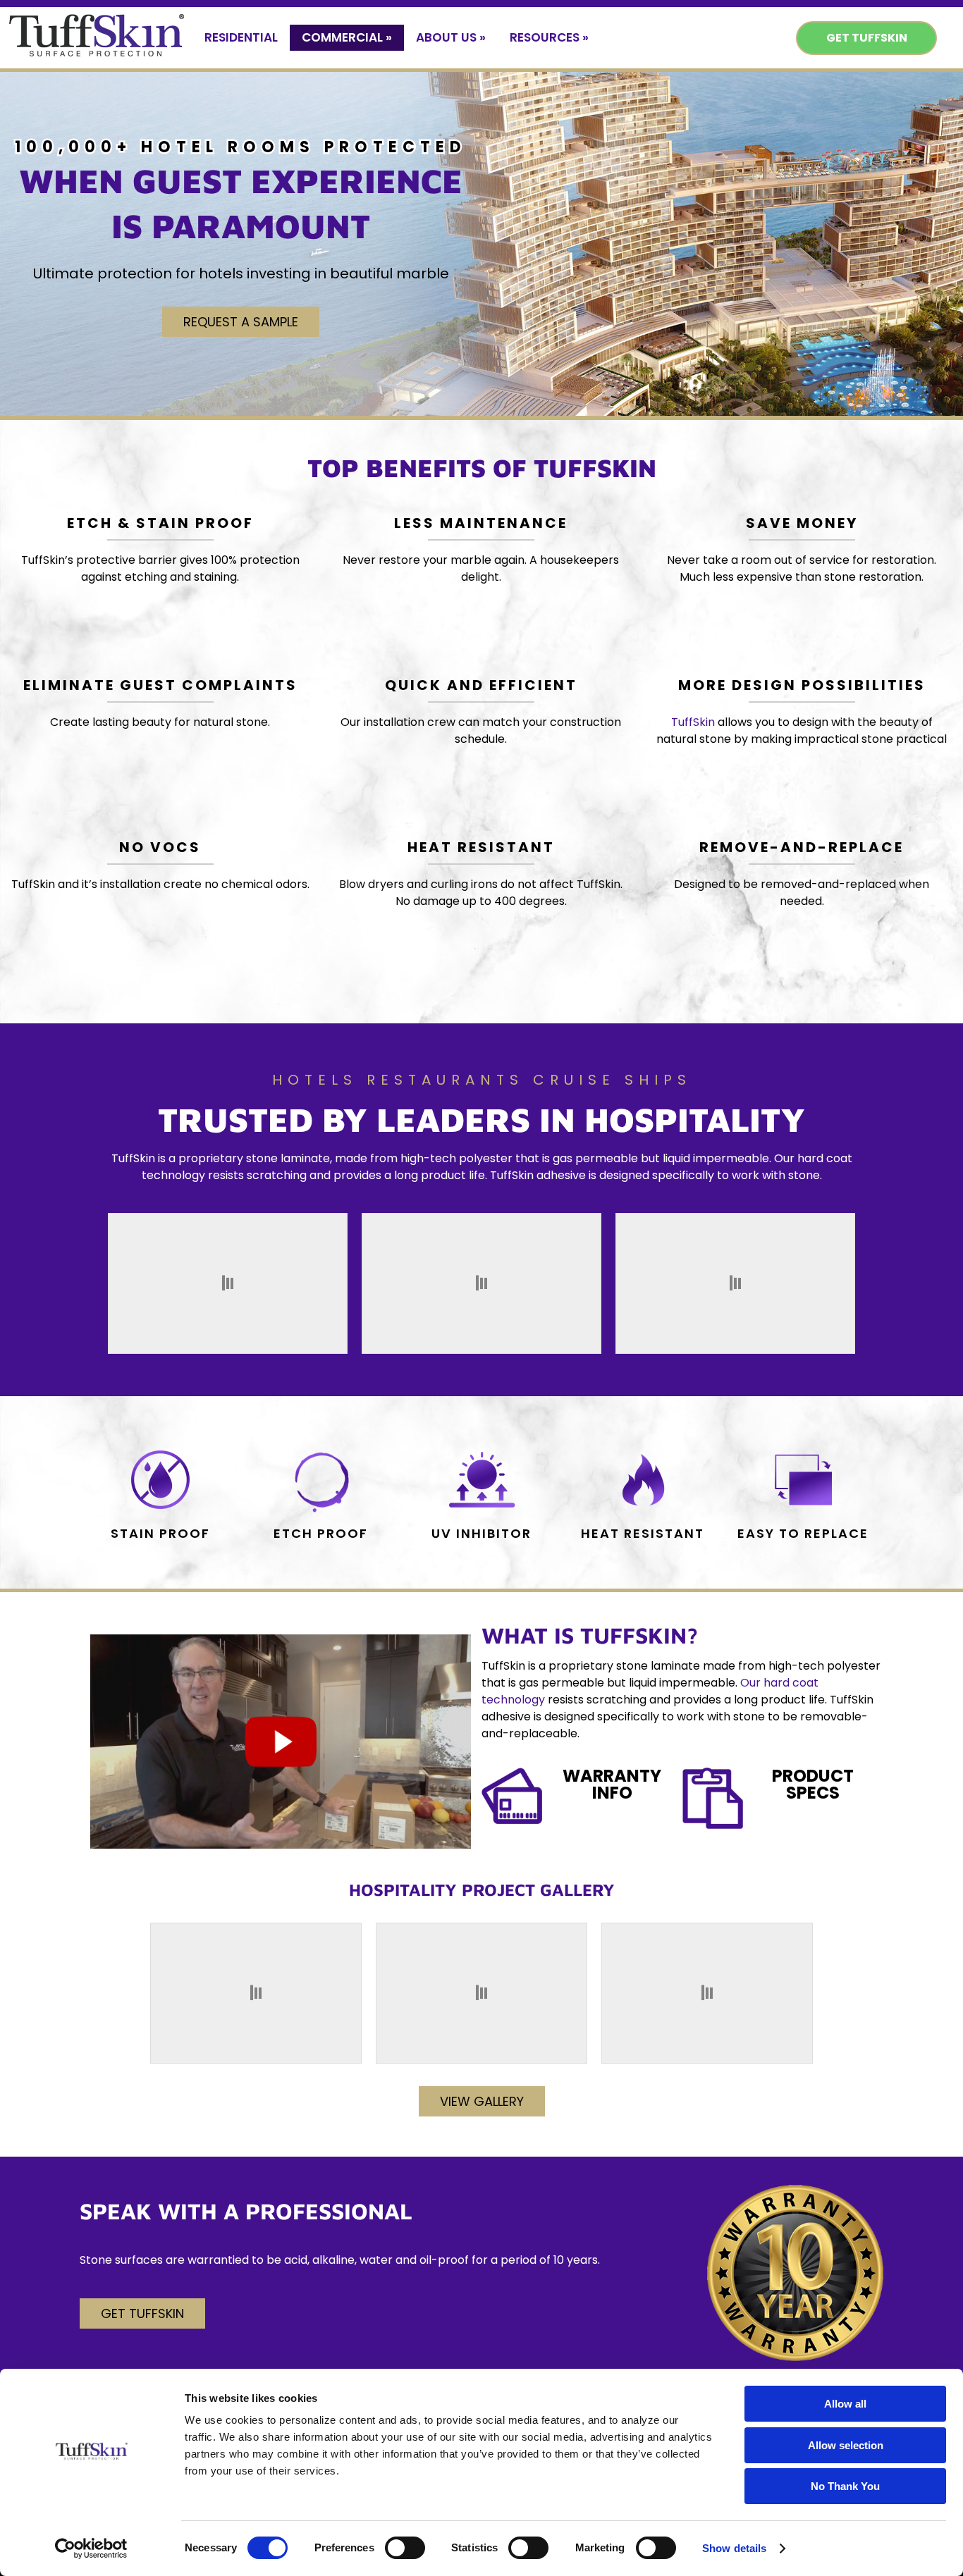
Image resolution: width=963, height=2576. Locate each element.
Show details (734, 2548)
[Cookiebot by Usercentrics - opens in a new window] (91, 2549)
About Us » (451, 37)
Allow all (845, 2404)
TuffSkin (693, 722)
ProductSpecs (813, 1784)
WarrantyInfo (612, 1784)
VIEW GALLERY (482, 2101)
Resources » (549, 37)
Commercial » (347, 37)
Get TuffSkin (867, 38)
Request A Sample (241, 322)
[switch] (405, 2548)
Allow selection (846, 2445)
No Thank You (845, 2486)
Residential (241, 37)
